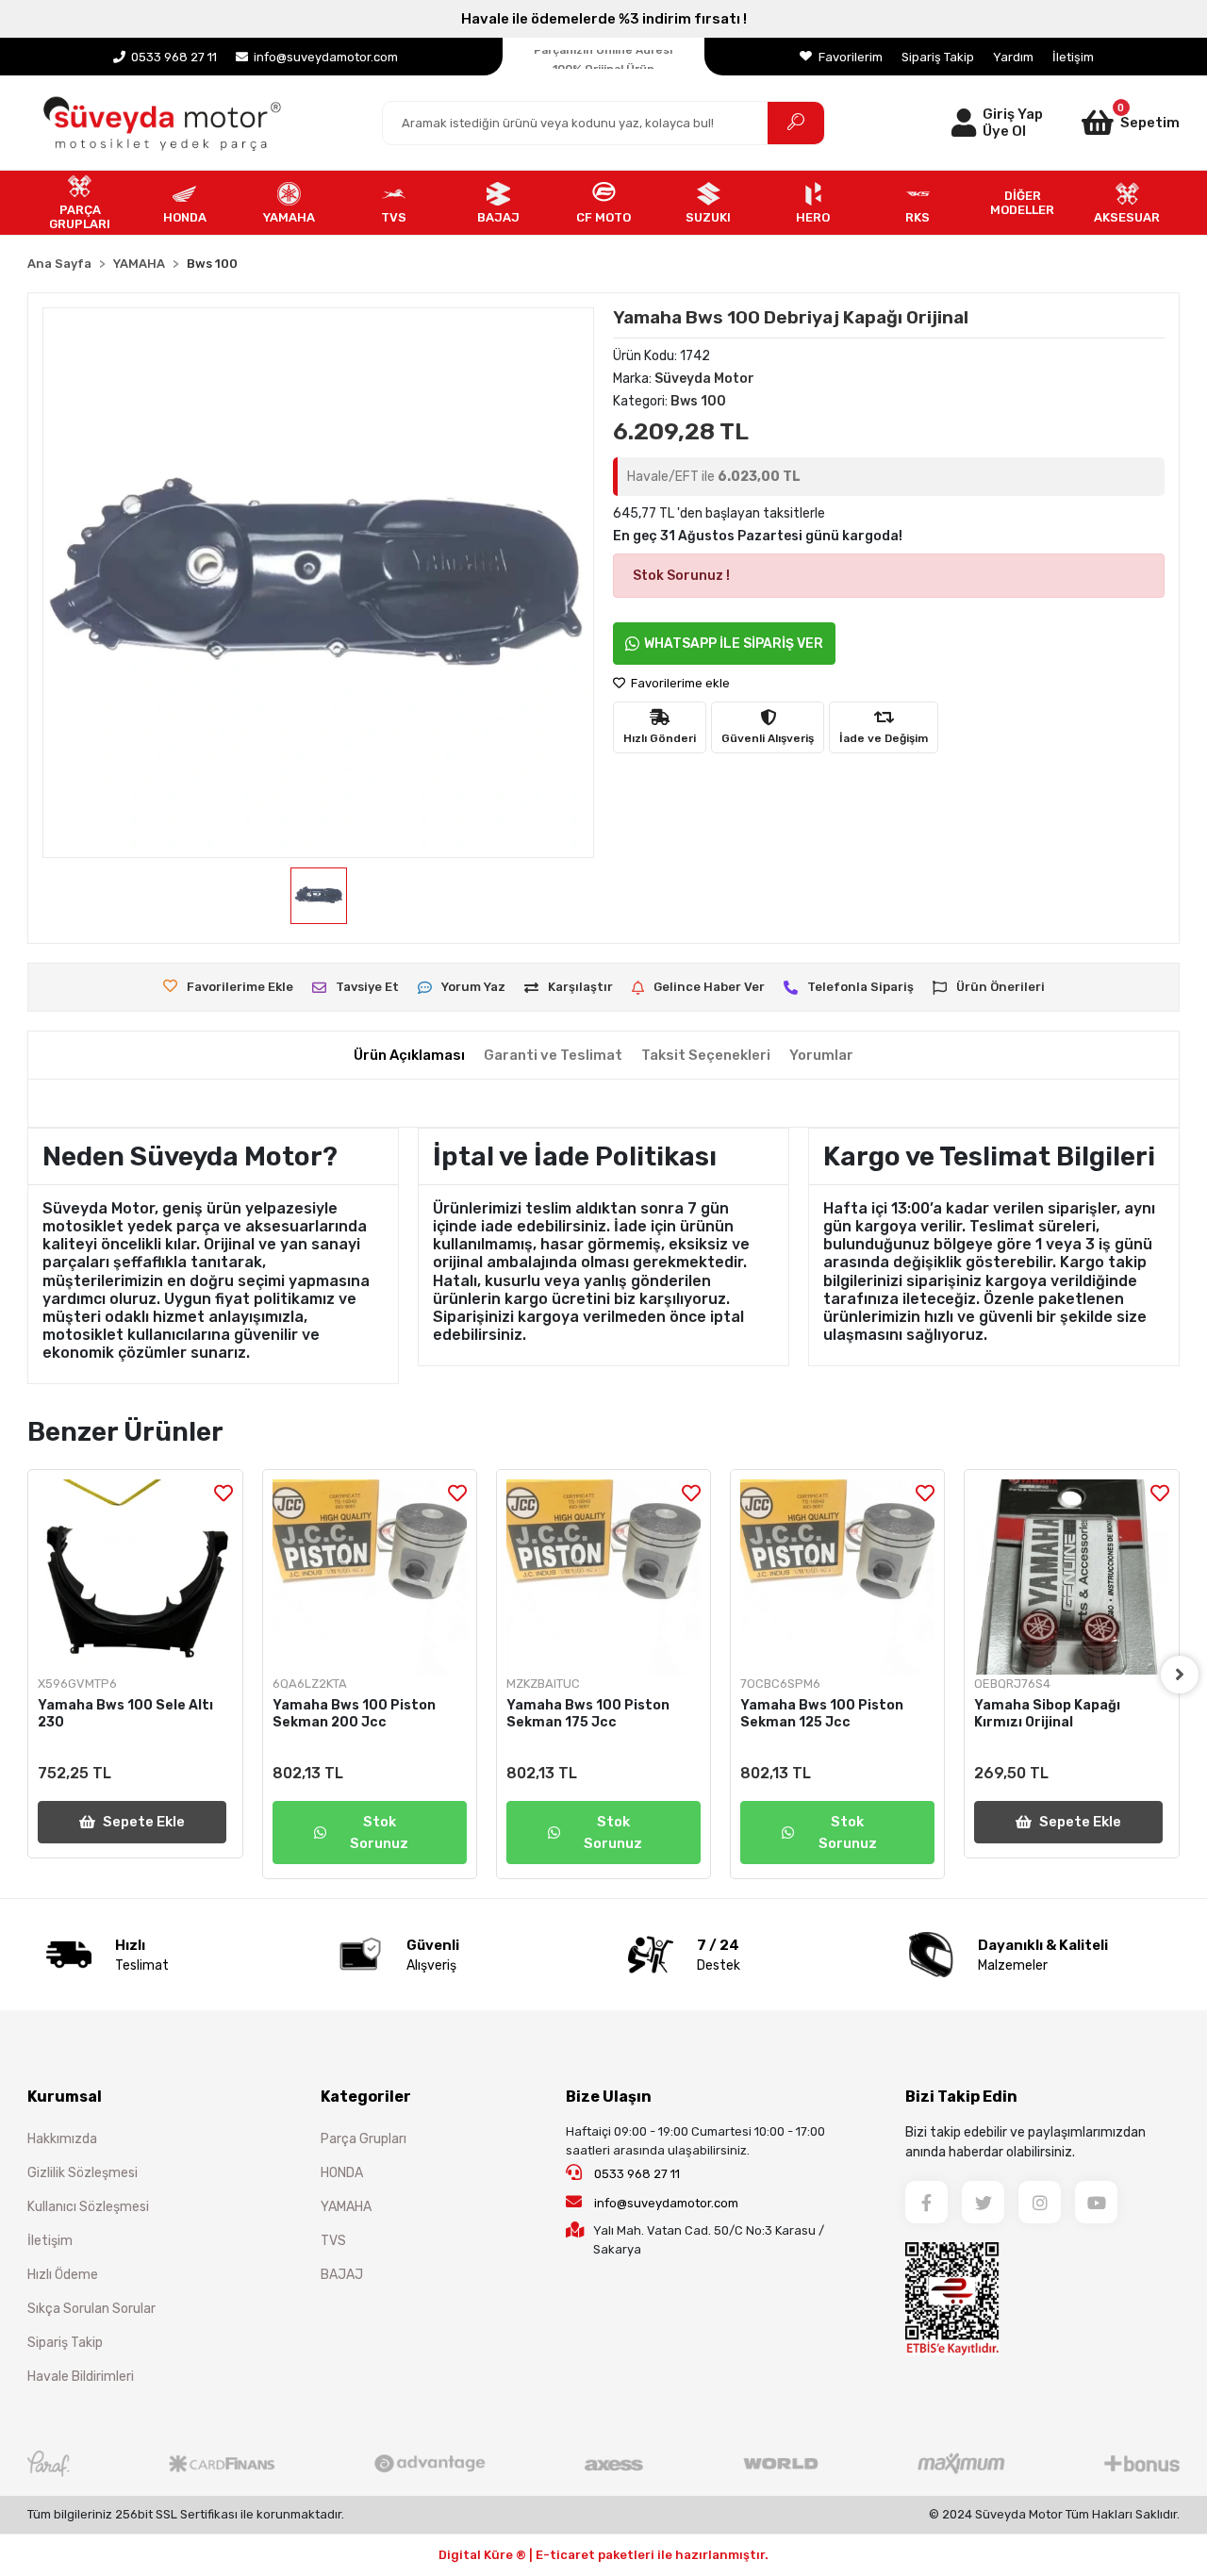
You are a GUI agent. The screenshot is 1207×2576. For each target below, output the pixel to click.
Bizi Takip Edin (961, 2097)
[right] (1180, 1675)
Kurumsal (65, 2097)
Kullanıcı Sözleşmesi (88, 2207)
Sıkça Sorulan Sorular (91, 2309)
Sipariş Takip (938, 57)
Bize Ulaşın (609, 2097)
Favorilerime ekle (679, 683)
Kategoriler (366, 2097)
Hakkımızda (62, 2139)
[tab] (409, 1056)
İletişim (1073, 57)
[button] (1111, 123)
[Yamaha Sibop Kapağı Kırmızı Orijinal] (1071, 1577)
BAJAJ (342, 2275)
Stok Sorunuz (379, 1833)
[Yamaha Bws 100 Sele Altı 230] (135, 1577)
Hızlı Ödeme (63, 2275)
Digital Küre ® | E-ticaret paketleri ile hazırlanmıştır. (603, 2555)
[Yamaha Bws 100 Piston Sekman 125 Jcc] (837, 1577)
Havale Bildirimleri (81, 2377)
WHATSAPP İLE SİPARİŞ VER (734, 644)
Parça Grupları (364, 2139)
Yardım (1013, 57)
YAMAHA (346, 2207)
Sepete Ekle (144, 1822)
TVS (333, 2241)
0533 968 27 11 (636, 2174)
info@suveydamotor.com (666, 2203)
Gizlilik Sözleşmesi (83, 2173)
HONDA (342, 2173)
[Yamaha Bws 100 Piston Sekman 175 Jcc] (603, 1577)
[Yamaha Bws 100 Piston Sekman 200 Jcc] (370, 1577)
